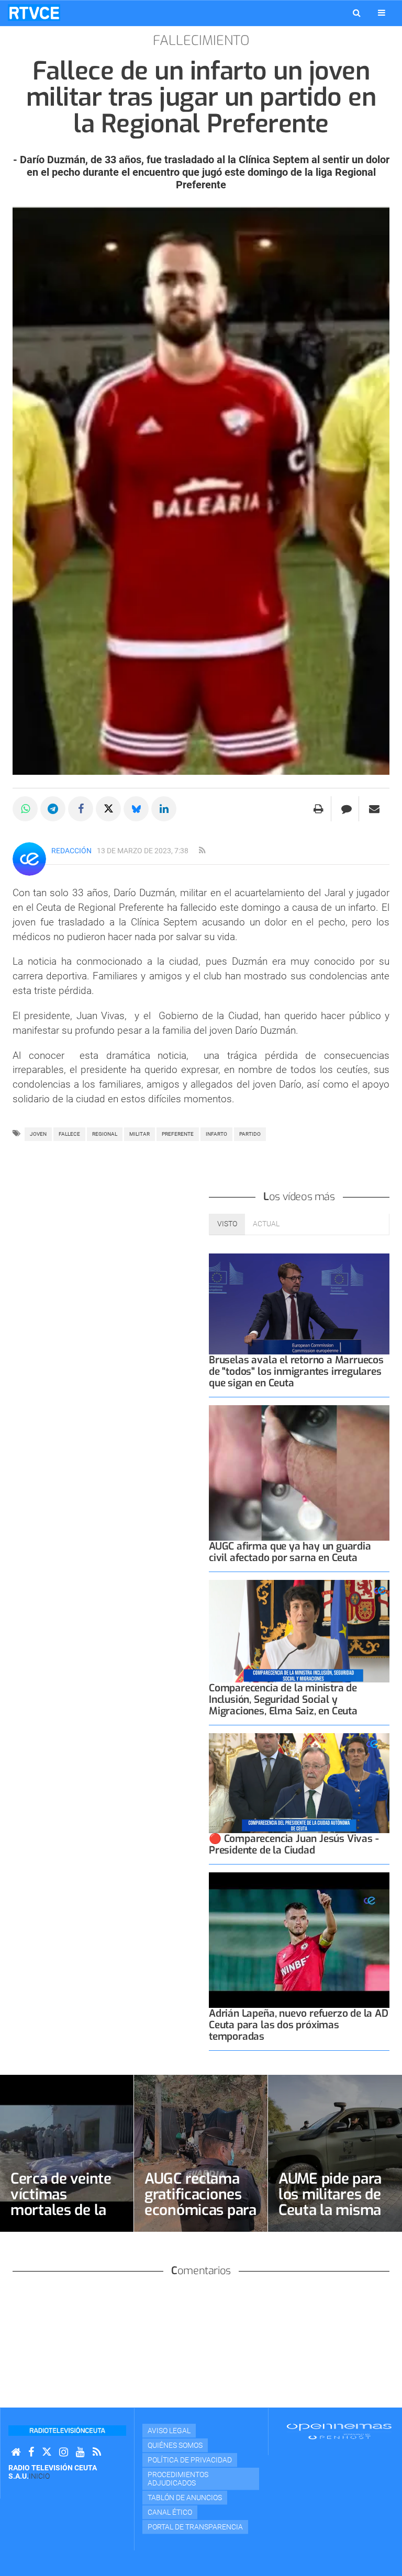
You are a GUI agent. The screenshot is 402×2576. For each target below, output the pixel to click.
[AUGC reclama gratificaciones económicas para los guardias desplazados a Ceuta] (201, 2153)
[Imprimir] (319, 809)
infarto (216, 1134)
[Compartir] (25, 809)
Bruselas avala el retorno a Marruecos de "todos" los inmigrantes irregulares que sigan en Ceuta (296, 1371)
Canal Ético (170, 2512)
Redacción (71, 851)
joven (38, 1134)
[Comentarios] (346, 809)
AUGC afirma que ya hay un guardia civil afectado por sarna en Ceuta (290, 1552)
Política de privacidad (190, 2460)
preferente (178, 1134)
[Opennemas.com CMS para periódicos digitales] (339, 2431)
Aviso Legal (169, 2431)
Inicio (39, 2476)
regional (105, 1134)
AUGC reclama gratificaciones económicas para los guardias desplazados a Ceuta (200, 2218)
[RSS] (97, 2452)
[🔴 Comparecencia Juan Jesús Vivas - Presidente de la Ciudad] (299, 1783)
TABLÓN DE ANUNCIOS (185, 2498)
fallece (69, 1134)
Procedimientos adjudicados (178, 2479)
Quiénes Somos (175, 2445)
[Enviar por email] (374, 809)
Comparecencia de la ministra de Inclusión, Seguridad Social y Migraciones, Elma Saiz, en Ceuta (283, 1699)
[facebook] (31, 2452)
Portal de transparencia (195, 2527)
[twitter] (47, 2452)
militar (139, 1134)
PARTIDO (250, 1134)
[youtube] (80, 2452)
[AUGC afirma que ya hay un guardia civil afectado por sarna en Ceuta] (299, 1473)
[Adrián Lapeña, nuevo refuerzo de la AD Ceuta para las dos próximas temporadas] (299, 1940)
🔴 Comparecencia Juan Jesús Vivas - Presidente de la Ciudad (294, 1844)
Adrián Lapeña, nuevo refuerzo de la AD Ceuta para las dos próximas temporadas (299, 2025)
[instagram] (64, 2452)
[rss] (202, 851)
